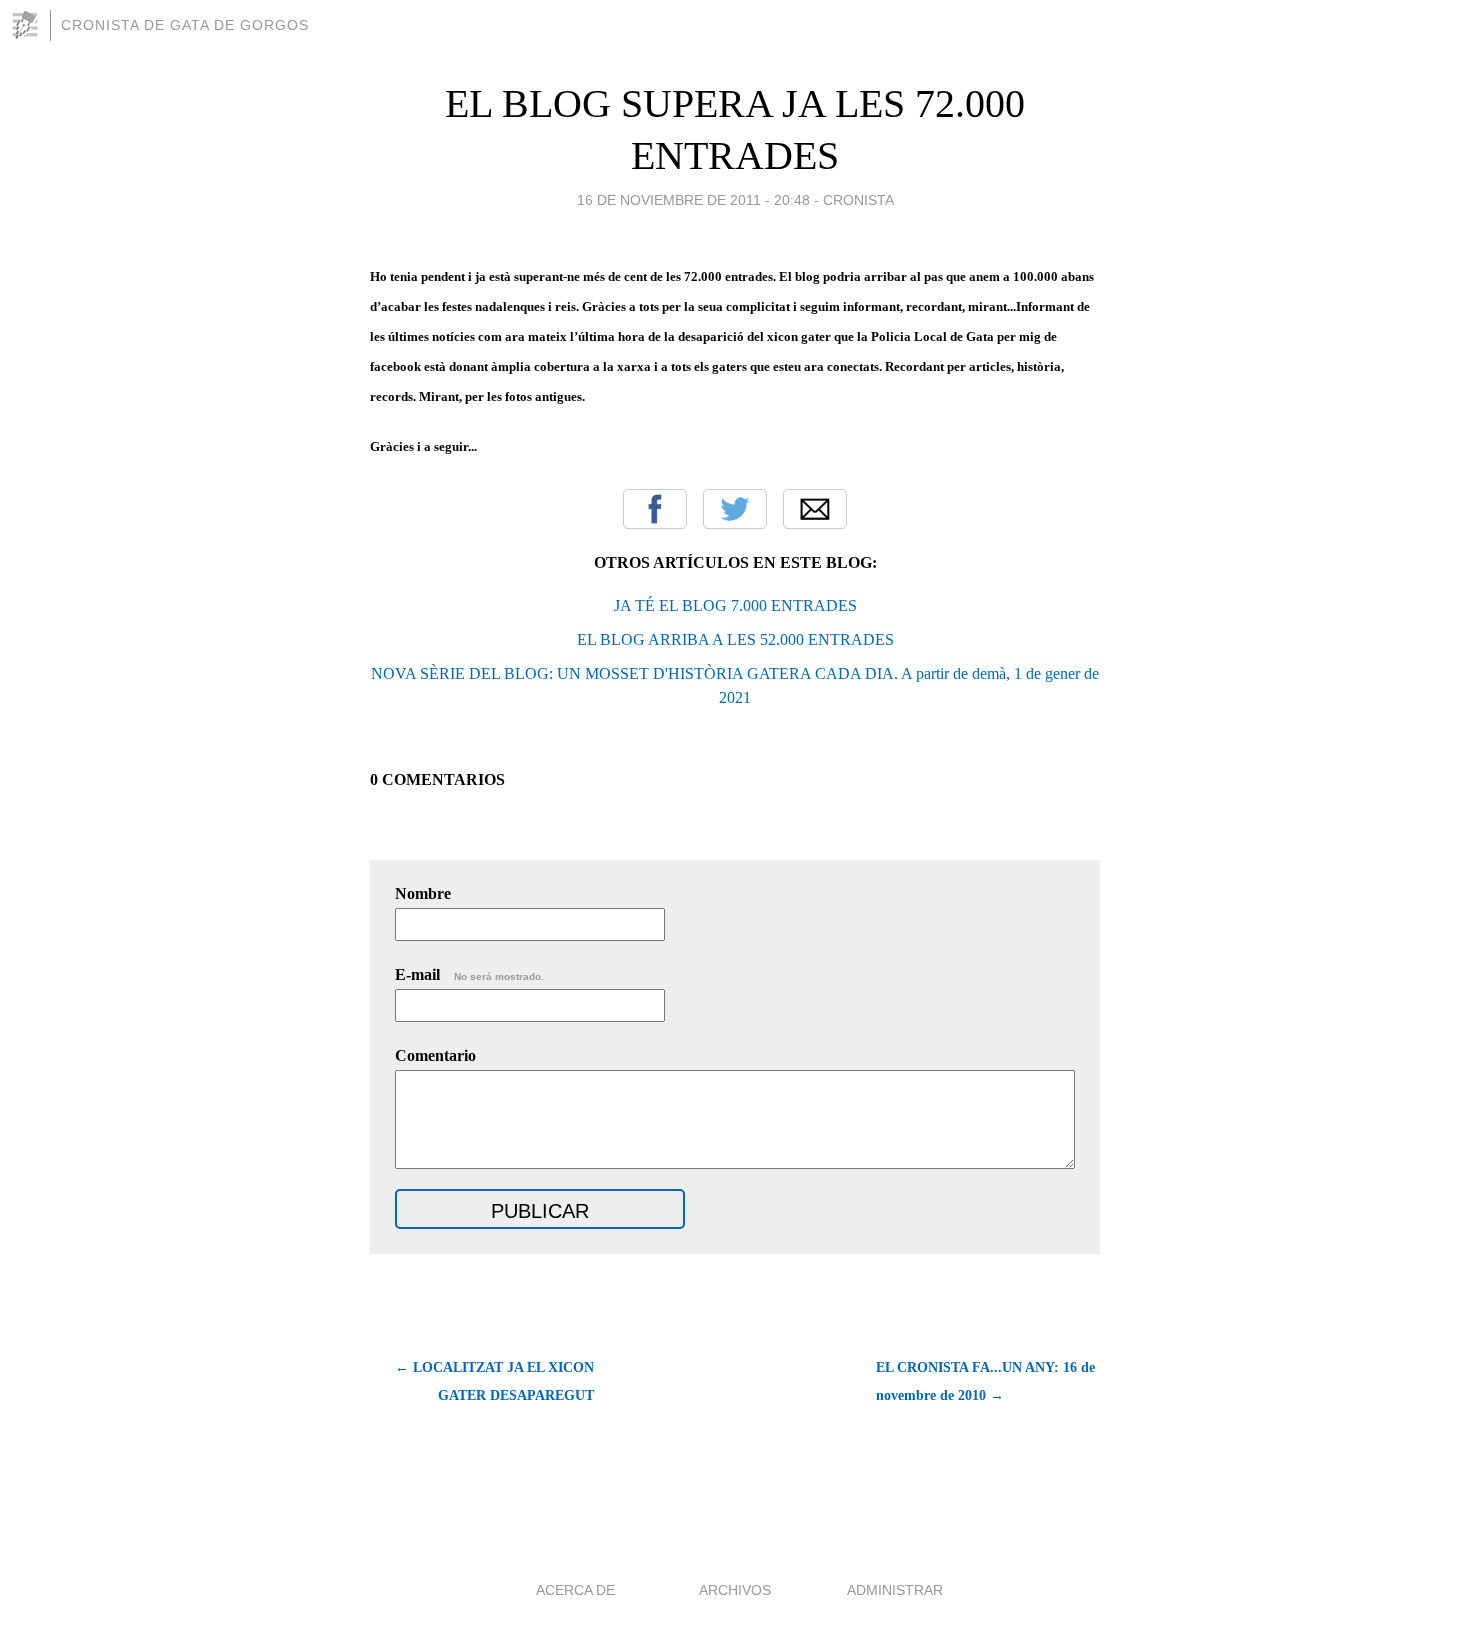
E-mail (469, 974)
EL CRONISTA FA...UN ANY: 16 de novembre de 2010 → (985, 1381)
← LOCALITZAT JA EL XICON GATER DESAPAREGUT (494, 1381)
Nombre (423, 893)
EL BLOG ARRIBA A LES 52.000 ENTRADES (735, 639)
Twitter (735, 509)
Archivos (735, 1590)
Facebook (655, 509)
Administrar (895, 1590)
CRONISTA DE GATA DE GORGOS (185, 25)
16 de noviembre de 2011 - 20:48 (693, 200)
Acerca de (575, 1590)
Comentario (435, 1055)
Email (815, 509)
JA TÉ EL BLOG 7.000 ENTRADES (735, 605)
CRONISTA (858, 200)
